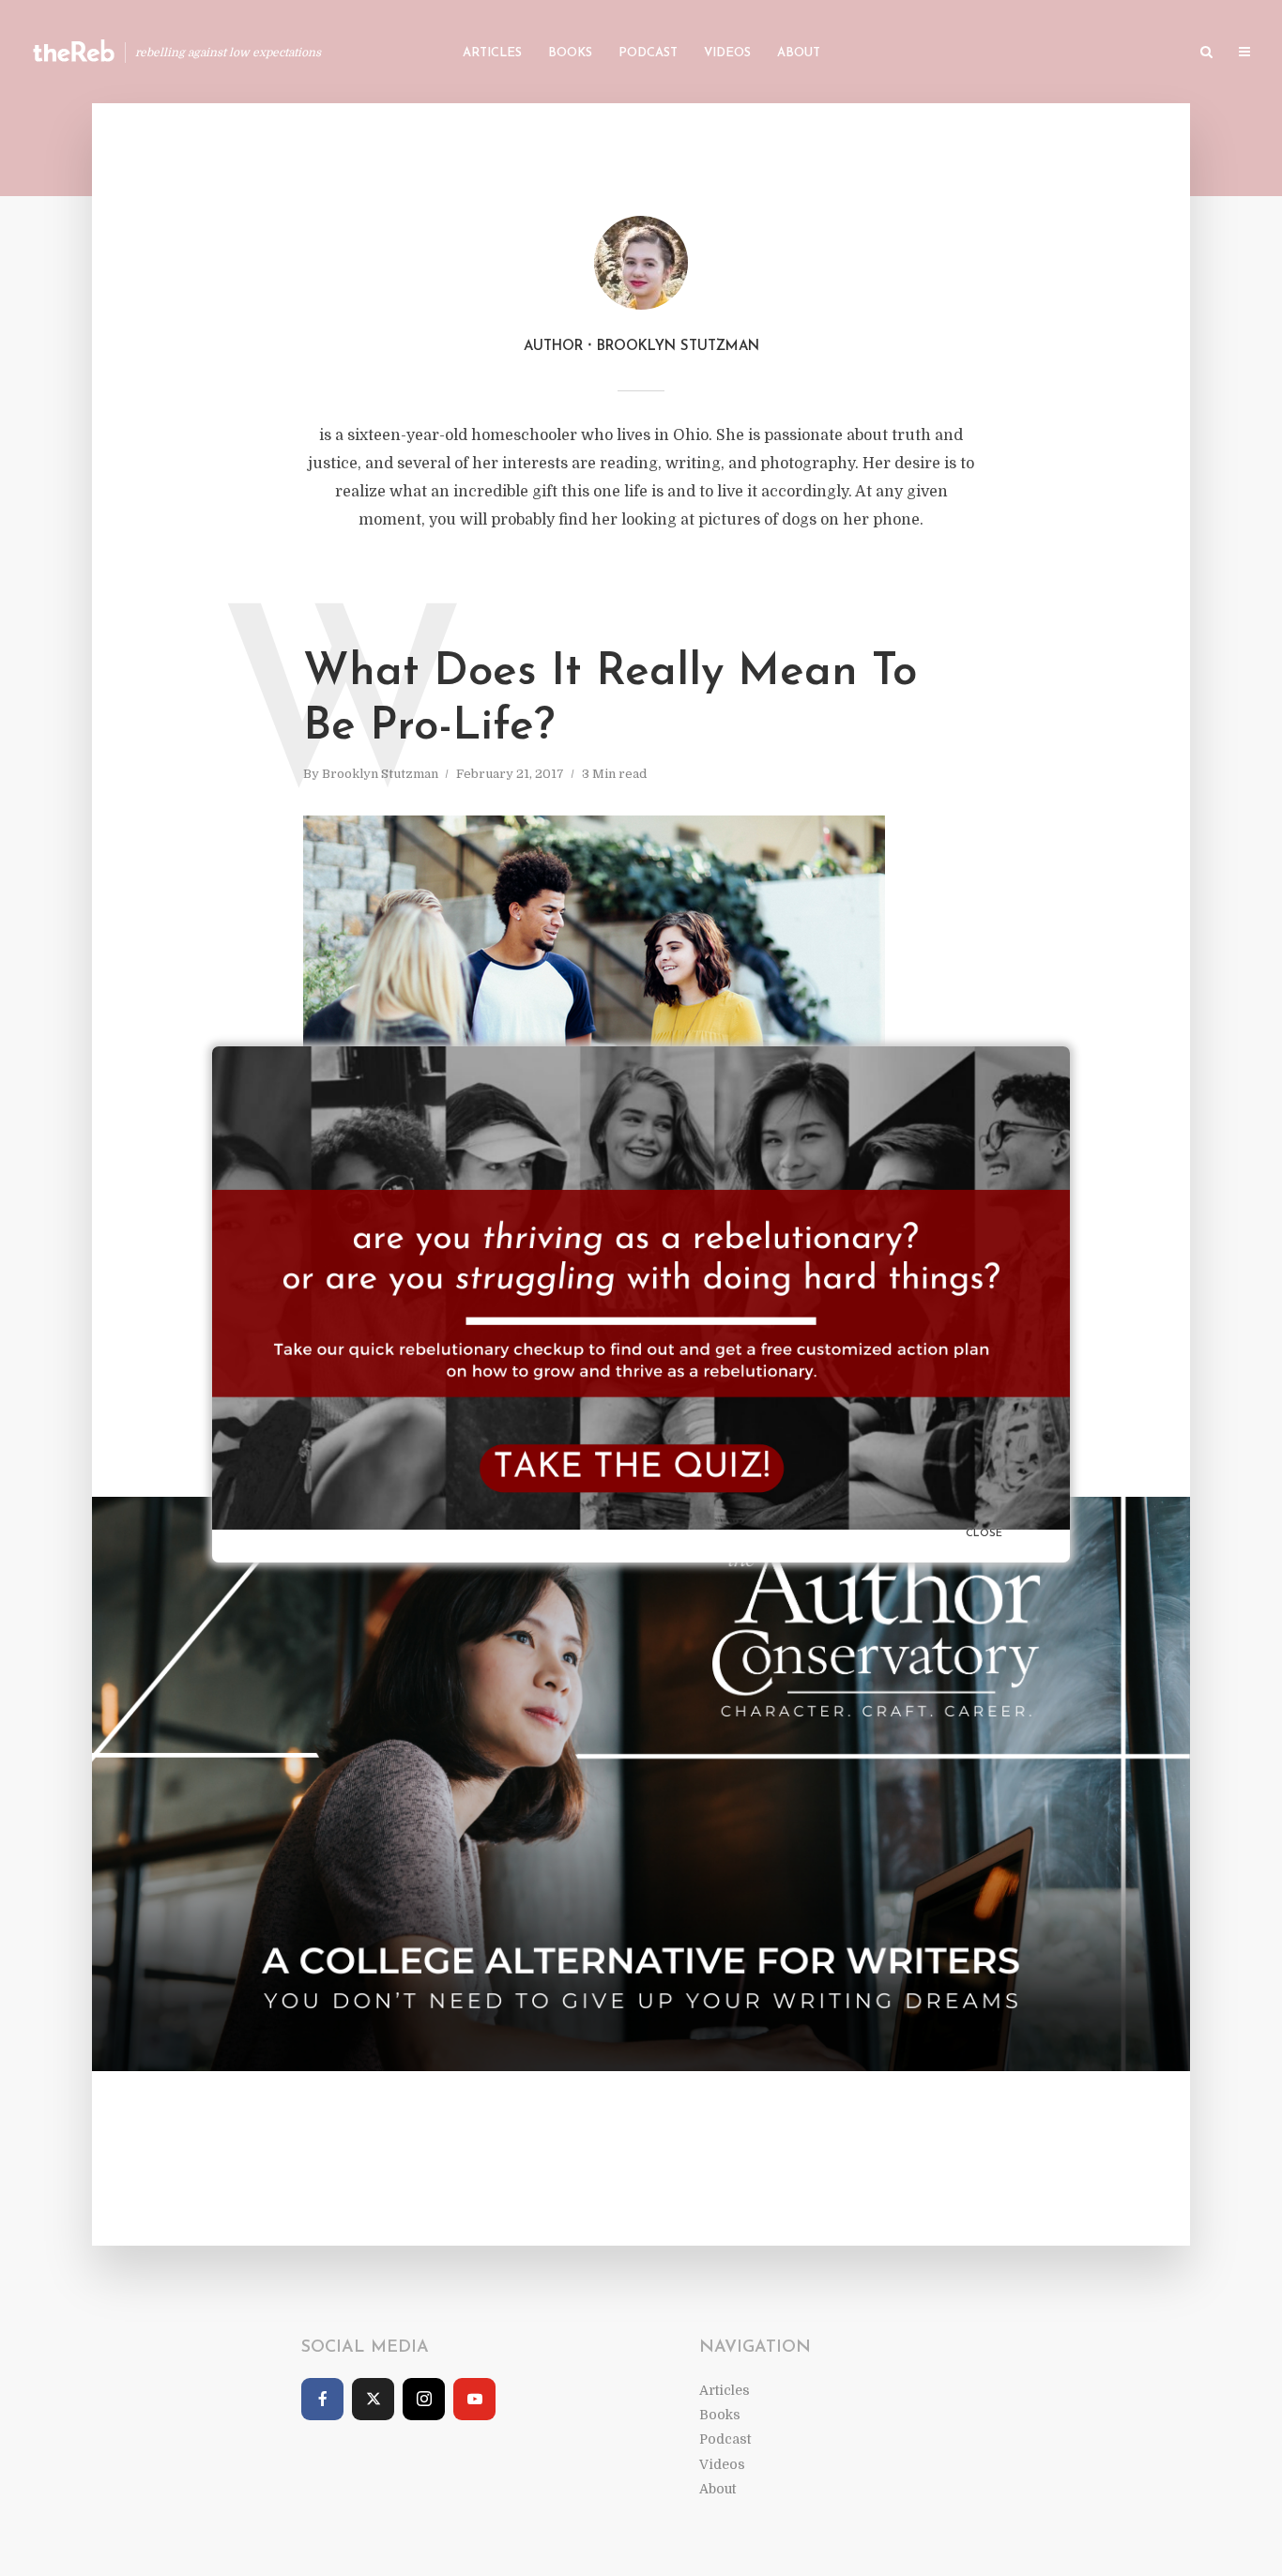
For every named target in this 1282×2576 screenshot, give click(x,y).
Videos (727, 53)
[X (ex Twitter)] (373, 2399)
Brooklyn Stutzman (380, 774)
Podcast (648, 53)
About (799, 53)
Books (570, 53)
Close (984, 1534)
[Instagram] (424, 2399)
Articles (492, 53)
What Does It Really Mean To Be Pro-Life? (610, 700)
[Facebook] (322, 2399)
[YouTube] (474, 2399)
